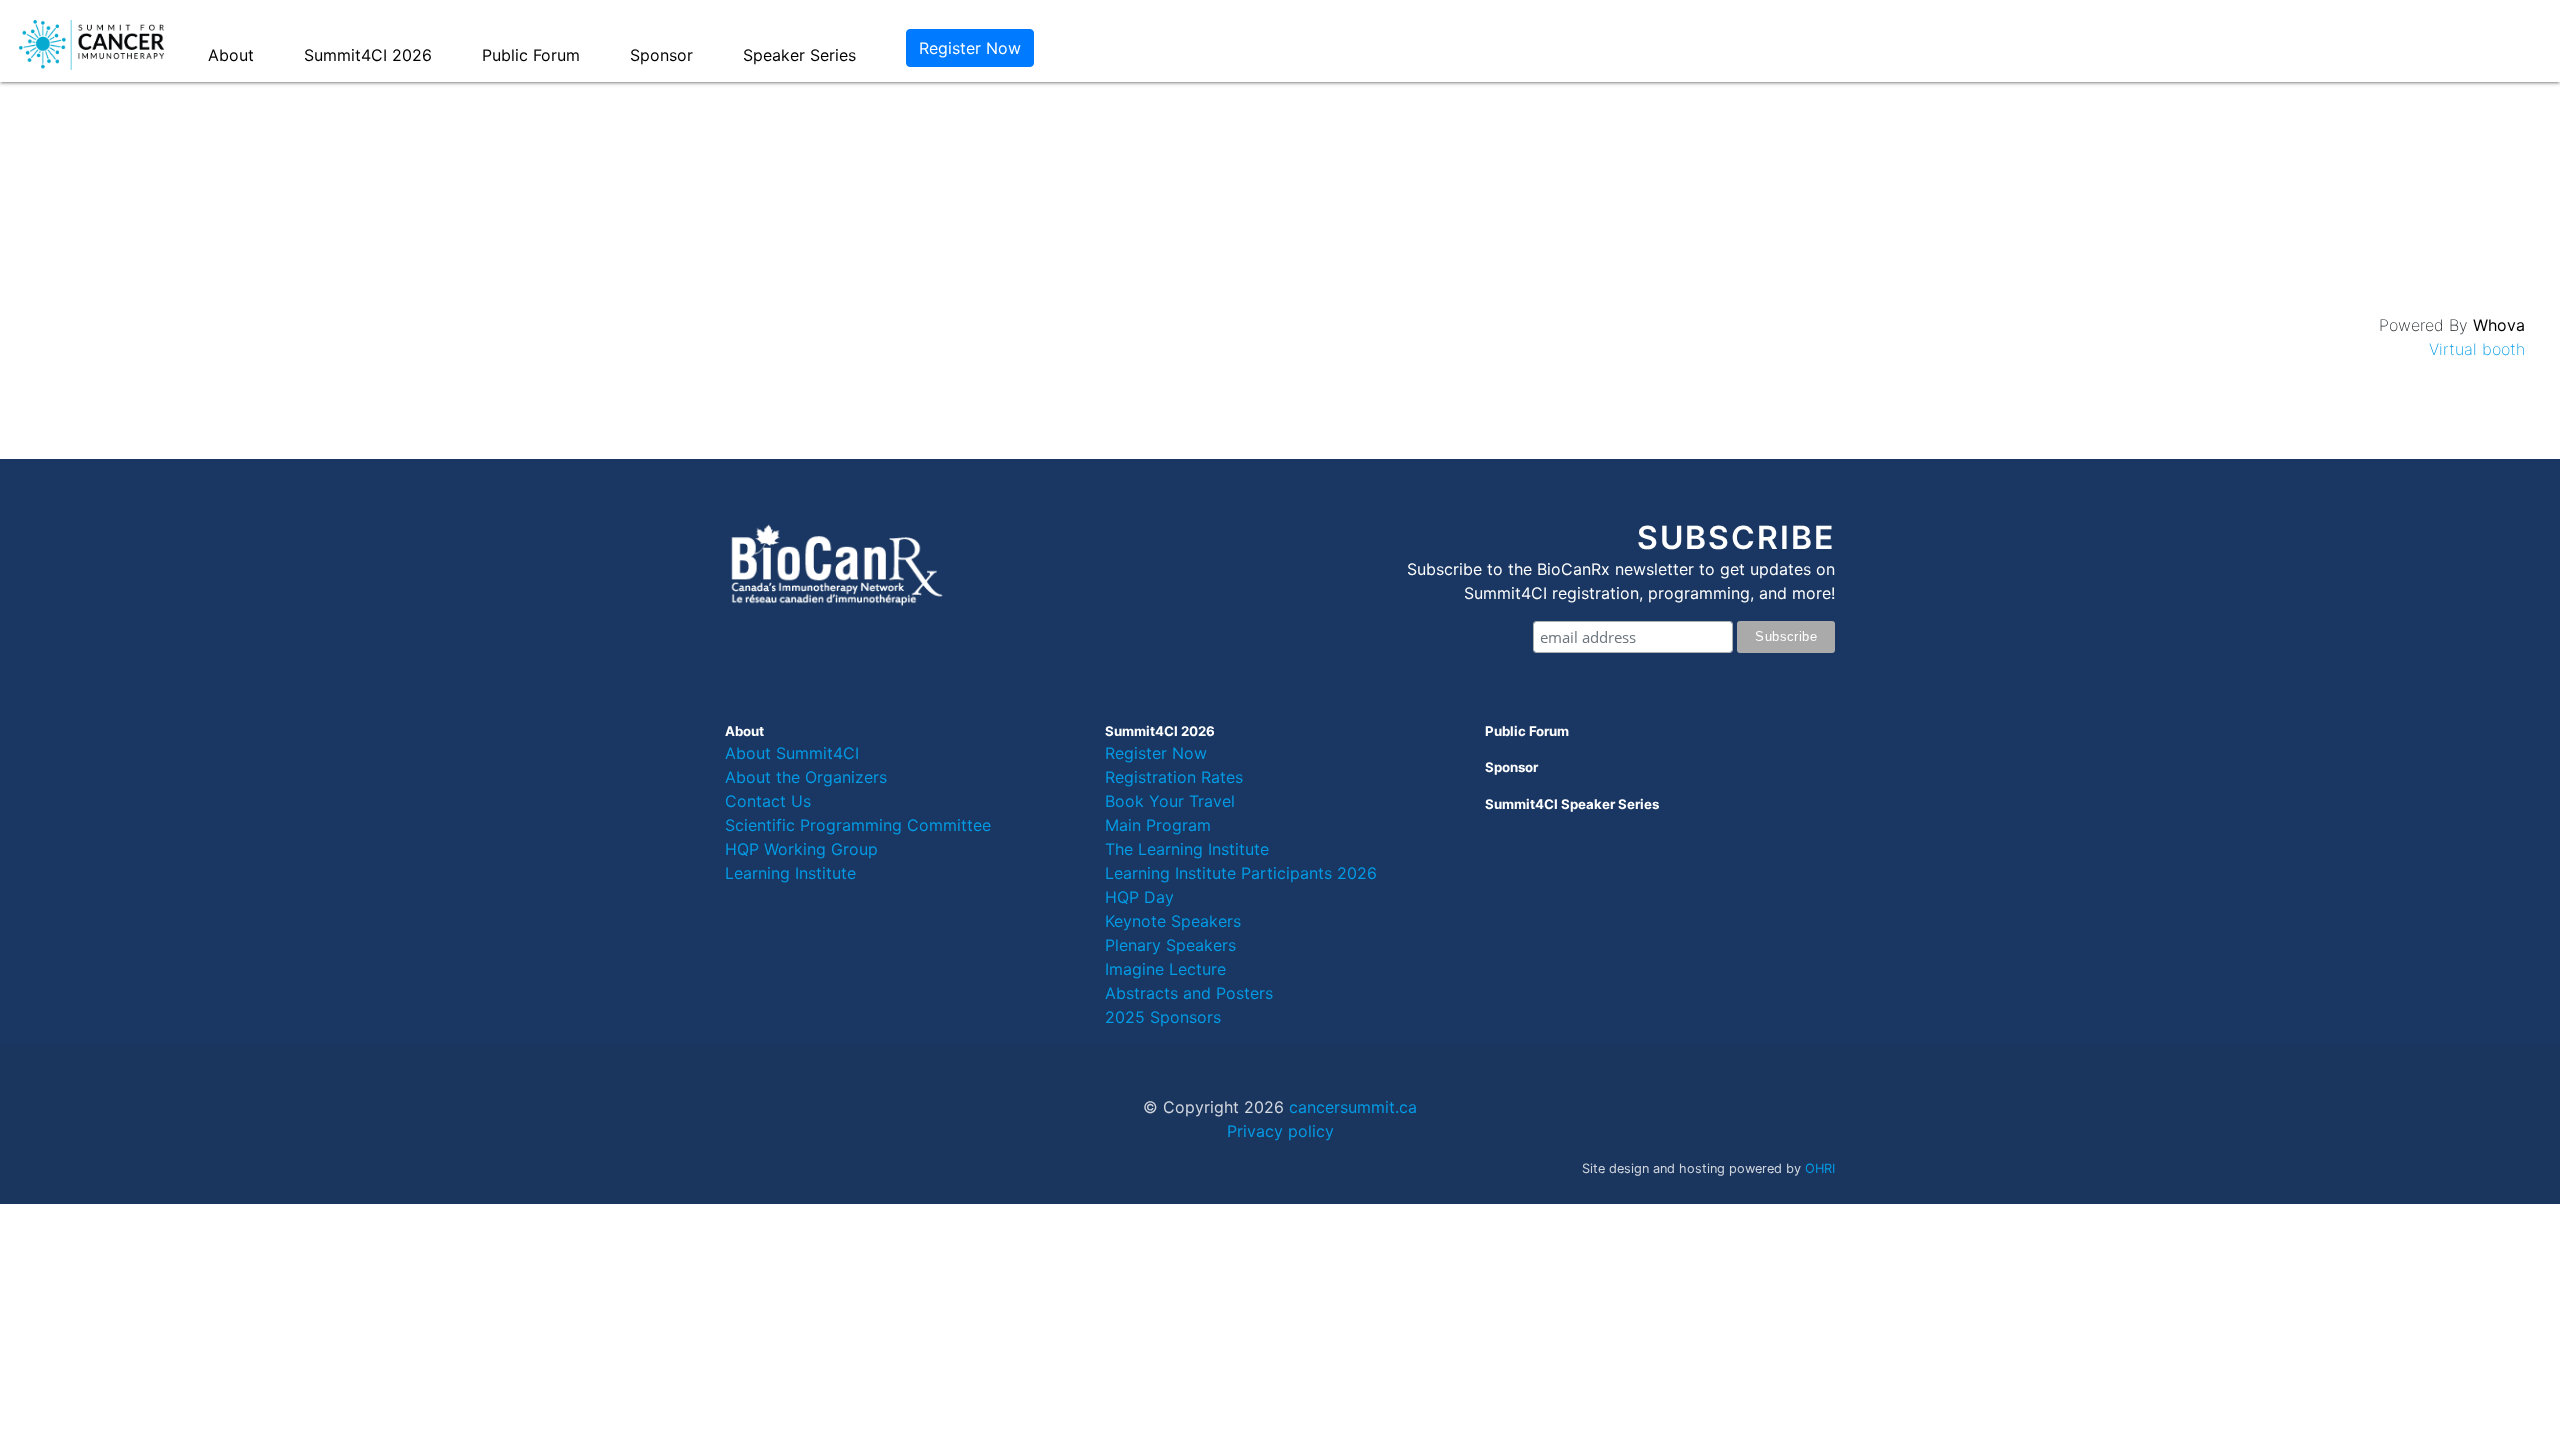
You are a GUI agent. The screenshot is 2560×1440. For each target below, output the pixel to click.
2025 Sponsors (1163, 1017)
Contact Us (768, 801)
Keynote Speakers (1173, 921)
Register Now (970, 48)
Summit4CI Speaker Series (1572, 804)
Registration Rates (1174, 777)
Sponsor (661, 55)
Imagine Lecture (1165, 969)
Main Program (1158, 825)
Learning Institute (790, 873)
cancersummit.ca (1353, 1107)
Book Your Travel (1170, 801)
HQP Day (1139, 897)
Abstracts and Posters (1189, 993)
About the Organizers (806, 777)
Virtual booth (2477, 349)
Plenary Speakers (1170, 945)
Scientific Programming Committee (858, 825)
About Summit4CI (792, 753)
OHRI (1820, 1168)
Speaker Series (799, 55)
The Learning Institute (1187, 849)
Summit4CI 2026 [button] (368, 55)
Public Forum (531, 55)
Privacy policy (1280, 1131)
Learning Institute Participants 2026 (1241, 873)
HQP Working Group (801, 849)
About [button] (231, 55)
